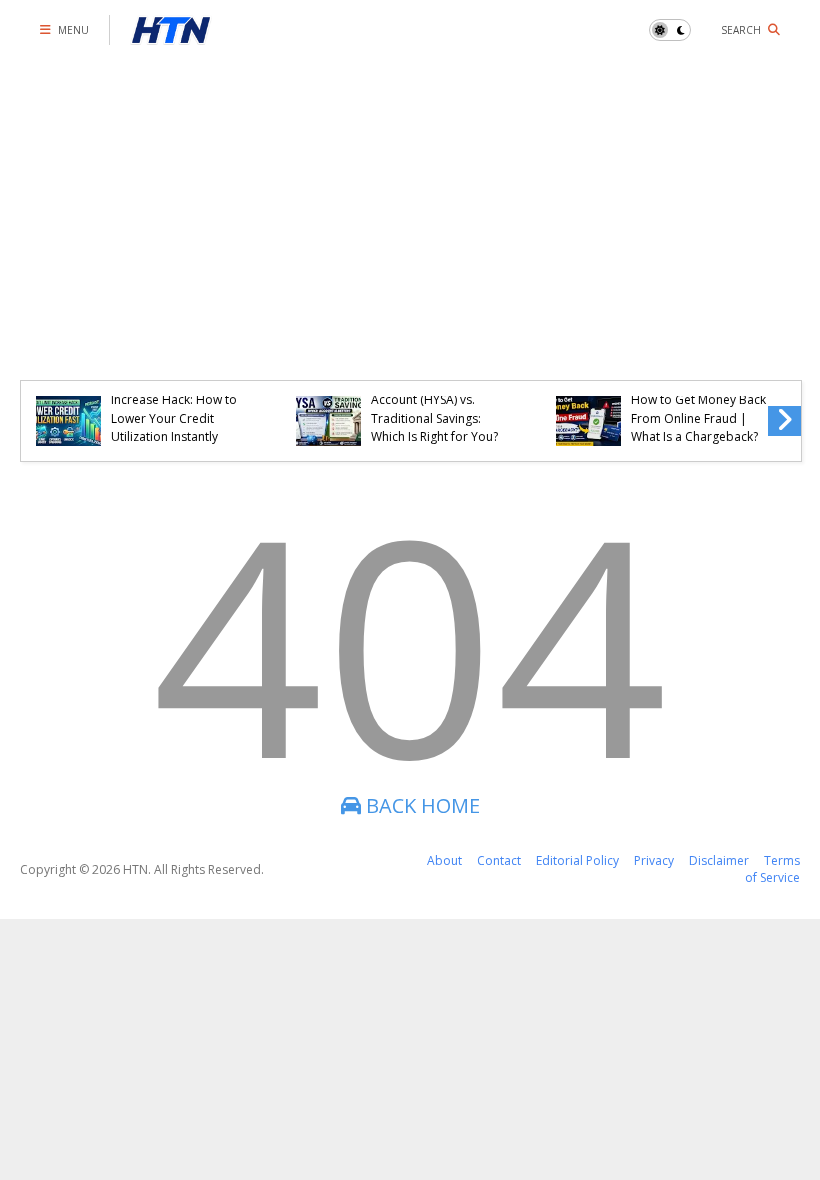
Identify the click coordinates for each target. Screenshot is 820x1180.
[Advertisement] (410, 210)
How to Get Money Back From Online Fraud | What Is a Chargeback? (698, 418)
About (444, 860)
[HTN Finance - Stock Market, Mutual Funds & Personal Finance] (171, 35)
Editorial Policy (577, 860)
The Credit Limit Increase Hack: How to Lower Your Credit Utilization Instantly (174, 409)
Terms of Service (772, 869)
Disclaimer (719, 860)
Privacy (654, 860)
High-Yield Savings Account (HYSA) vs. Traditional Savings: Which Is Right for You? (434, 409)
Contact (499, 860)
